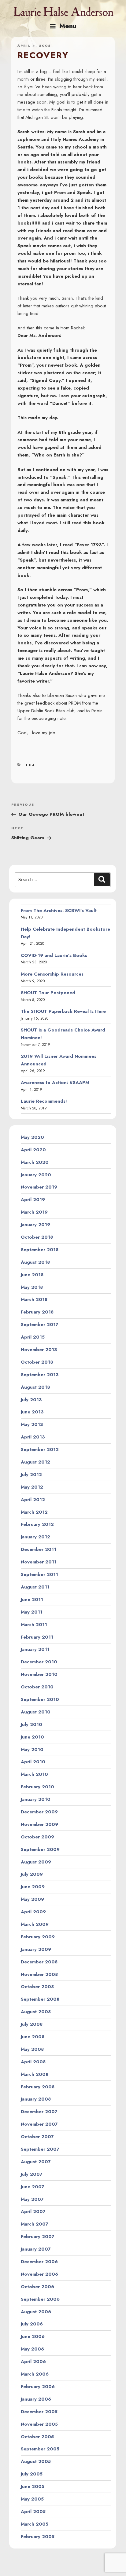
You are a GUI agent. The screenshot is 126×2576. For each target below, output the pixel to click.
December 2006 (39, 2262)
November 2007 (39, 2124)
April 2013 (33, 1437)
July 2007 (32, 2174)
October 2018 (37, 1237)
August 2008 (36, 2012)
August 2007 (36, 2162)
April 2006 (33, 2362)
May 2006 (32, 2349)
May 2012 (32, 1487)
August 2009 (36, 1862)
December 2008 (39, 1962)
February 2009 (38, 1937)
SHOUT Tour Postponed (48, 993)
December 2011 (39, 1549)
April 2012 (33, 1500)
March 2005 (35, 2524)
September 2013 (40, 1375)
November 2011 (39, 1562)
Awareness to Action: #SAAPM (55, 1083)
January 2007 (36, 2249)
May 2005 (32, 2499)
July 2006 (32, 2324)
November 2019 (39, 1187)
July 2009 (32, 1874)
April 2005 (33, 2512)
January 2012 (35, 1537)
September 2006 (40, 2299)
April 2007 (33, 2211)
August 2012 (35, 1462)
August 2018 (35, 1262)
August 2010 (36, 1712)
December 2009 (39, 1812)
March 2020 (35, 1162)
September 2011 (39, 1574)
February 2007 (38, 2237)
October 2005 (37, 2437)
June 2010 (32, 1737)
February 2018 (37, 1312)
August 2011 (35, 1587)
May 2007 (32, 2199)
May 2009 (32, 1899)
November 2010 (39, 1674)
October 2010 (37, 1687)
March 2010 (34, 1774)
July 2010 (31, 1724)
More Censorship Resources (52, 974)
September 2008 (40, 1999)
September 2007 (40, 2149)
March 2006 (35, 2374)
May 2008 (32, 2049)
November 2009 (39, 1824)
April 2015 (33, 1337)
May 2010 (32, 1750)
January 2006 (36, 2399)
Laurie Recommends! (44, 1101)
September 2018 (40, 1250)
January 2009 (36, 1949)
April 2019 (33, 1200)
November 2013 (39, 1350)
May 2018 (32, 1287)
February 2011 (37, 1637)
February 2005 (38, 2537)
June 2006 (33, 2336)
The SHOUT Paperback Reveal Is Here (63, 1011)
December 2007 (39, 2112)
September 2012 (40, 1449)
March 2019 (34, 1212)
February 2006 (38, 2387)
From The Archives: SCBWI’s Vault (59, 911)
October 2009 (37, 1837)
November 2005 (39, 2424)
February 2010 (37, 1787)
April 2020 (33, 1150)
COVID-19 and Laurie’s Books (54, 955)
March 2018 (34, 1299)
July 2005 (32, 2474)
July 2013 (31, 1400)
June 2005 (33, 2486)
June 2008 (33, 2037)
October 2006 (37, 2287)
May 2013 (32, 1424)
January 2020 (36, 1175)
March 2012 (34, 1512)
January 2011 (35, 1649)
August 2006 (36, 2312)
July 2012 (31, 1475)
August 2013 (35, 1387)
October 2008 (37, 1987)
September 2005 (40, 2449)
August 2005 (36, 2461)
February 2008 (38, 2087)
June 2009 (33, 1887)
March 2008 (35, 2074)
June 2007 (33, 2187)
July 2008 (32, 2024)
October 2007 (37, 2137)
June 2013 (32, 1412)
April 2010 (33, 1762)
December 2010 (39, 1662)
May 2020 (32, 1137)
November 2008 (39, 1974)
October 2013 (37, 1362)
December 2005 (39, 2412)
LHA (31, 765)
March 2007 (35, 2224)
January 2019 (35, 1225)
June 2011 (32, 1599)
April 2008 (33, 2062)
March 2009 (35, 1924)
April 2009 (33, 1912)
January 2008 (36, 2099)
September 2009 (40, 1849)
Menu (68, 26)
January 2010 (36, 1799)
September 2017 (40, 1325)
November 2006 (39, 2274)
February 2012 (37, 1524)
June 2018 (32, 1275)
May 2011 (32, 1612)
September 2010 (40, 1699)
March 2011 (34, 1625)
